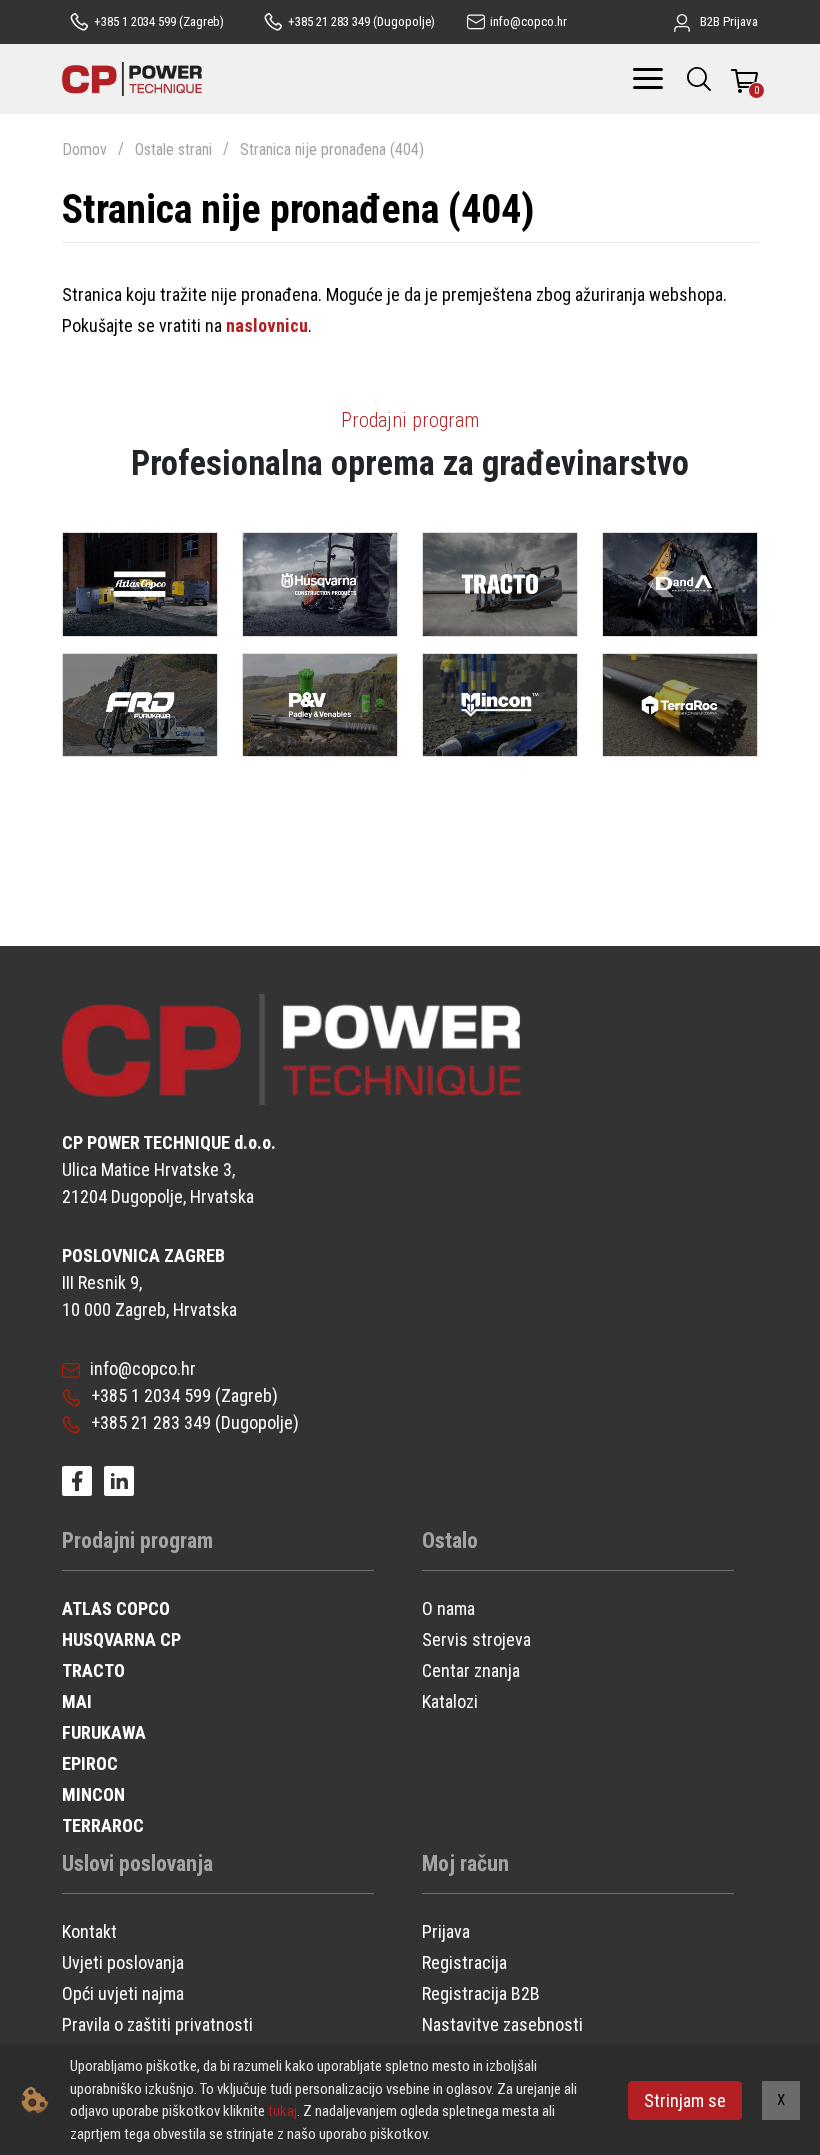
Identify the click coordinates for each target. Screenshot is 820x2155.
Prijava (446, 1931)
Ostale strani (173, 149)
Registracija (464, 1962)
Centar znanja (471, 1670)
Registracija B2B (481, 1993)
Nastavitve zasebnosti (502, 2024)
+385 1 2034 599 (151, 1395)
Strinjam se (685, 2100)
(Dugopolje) (361, 21)
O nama (448, 1608)
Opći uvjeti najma (123, 1993)
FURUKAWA (104, 1732)
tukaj (282, 2111)
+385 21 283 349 (151, 1422)
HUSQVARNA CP (121, 1639)
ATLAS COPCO (116, 1608)
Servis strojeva (476, 1639)
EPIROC (90, 1763)
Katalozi (450, 1701)
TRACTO (93, 1670)
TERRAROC (103, 1825)
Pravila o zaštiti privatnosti (157, 2024)
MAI (77, 1701)
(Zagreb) (159, 21)
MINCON (93, 1794)
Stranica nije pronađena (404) (332, 149)
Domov (84, 149)
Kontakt (89, 1931)
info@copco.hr (143, 1368)
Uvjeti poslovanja (123, 1962)
